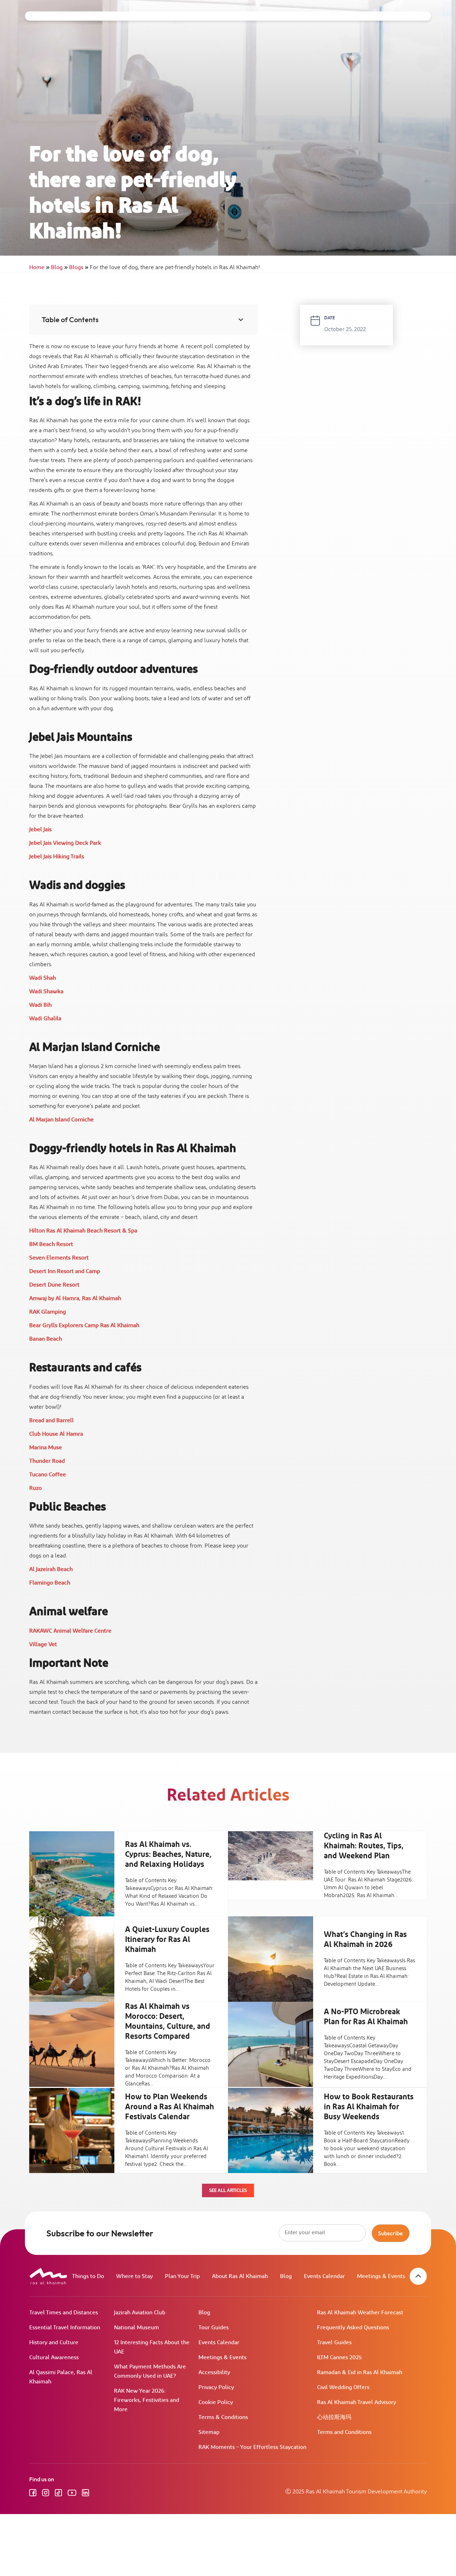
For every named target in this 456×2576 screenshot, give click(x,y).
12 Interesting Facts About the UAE (152, 2347)
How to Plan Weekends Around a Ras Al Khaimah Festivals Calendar (170, 2107)
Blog (59, 268)
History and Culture (54, 2343)
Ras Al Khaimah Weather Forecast (360, 2313)
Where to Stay (134, 2276)
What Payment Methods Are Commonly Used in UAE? (150, 2371)
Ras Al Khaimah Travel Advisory (357, 2402)
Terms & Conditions (223, 2417)
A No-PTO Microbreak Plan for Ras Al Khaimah (366, 2017)
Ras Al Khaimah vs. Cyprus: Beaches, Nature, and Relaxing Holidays (168, 1855)
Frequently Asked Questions (353, 2328)
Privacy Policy (216, 2387)
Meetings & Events (381, 2276)
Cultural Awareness (54, 2358)
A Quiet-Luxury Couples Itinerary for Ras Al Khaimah (167, 1940)
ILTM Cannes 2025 (339, 2358)
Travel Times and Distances (64, 2313)
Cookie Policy (216, 2402)
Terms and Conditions (344, 2432)
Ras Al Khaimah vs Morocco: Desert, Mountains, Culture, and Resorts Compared (168, 2022)
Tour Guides (214, 2328)
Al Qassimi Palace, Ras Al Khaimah (61, 2377)
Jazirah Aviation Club (140, 2313)
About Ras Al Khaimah (240, 2276)
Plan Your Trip (182, 2276)
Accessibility (214, 2373)
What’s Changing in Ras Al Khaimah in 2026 (365, 1940)
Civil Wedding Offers (343, 2387)
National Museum (136, 2328)
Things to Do (88, 2276)
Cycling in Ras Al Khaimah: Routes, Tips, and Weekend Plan (364, 1846)
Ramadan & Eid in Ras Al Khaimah (360, 2373)
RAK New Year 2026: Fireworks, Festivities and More (147, 2400)
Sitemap (209, 2432)
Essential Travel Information (65, 2328)
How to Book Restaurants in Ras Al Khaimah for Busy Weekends (369, 2107)
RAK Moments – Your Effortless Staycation (252, 2447)
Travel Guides (334, 2343)
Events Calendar (324, 2276)
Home (39, 268)
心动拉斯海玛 (334, 2417)
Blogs (79, 268)
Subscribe (390, 2233)
